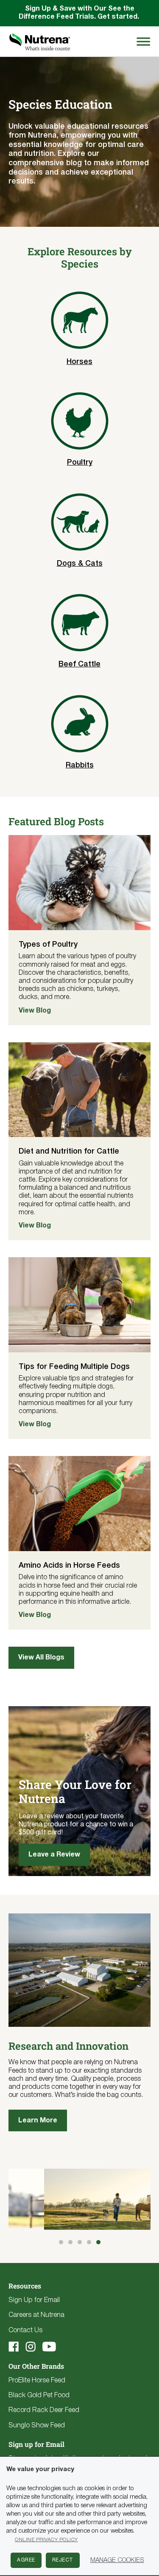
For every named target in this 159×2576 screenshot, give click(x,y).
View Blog (35, 1011)
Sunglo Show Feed (37, 2426)
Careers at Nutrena (36, 2315)
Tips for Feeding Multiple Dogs (74, 1367)
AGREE (26, 2560)
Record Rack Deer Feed (44, 2410)
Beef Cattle (79, 664)
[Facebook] (14, 2347)
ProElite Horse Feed (37, 2381)
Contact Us (25, 2331)
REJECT (63, 2560)
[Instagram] (31, 2347)
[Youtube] (49, 2347)
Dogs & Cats (80, 564)
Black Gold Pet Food (39, 2395)
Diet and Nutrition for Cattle (69, 1151)
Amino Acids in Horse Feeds (69, 1566)
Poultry (80, 463)
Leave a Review (54, 1855)
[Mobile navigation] (142, 41)
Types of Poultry (48, 945)
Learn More (38, 2121)
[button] (61, 2242)
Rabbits (80, 765)
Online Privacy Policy (46, 2540)
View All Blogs (41, 1658)
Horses (79, 362)
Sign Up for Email (34, 2300)
